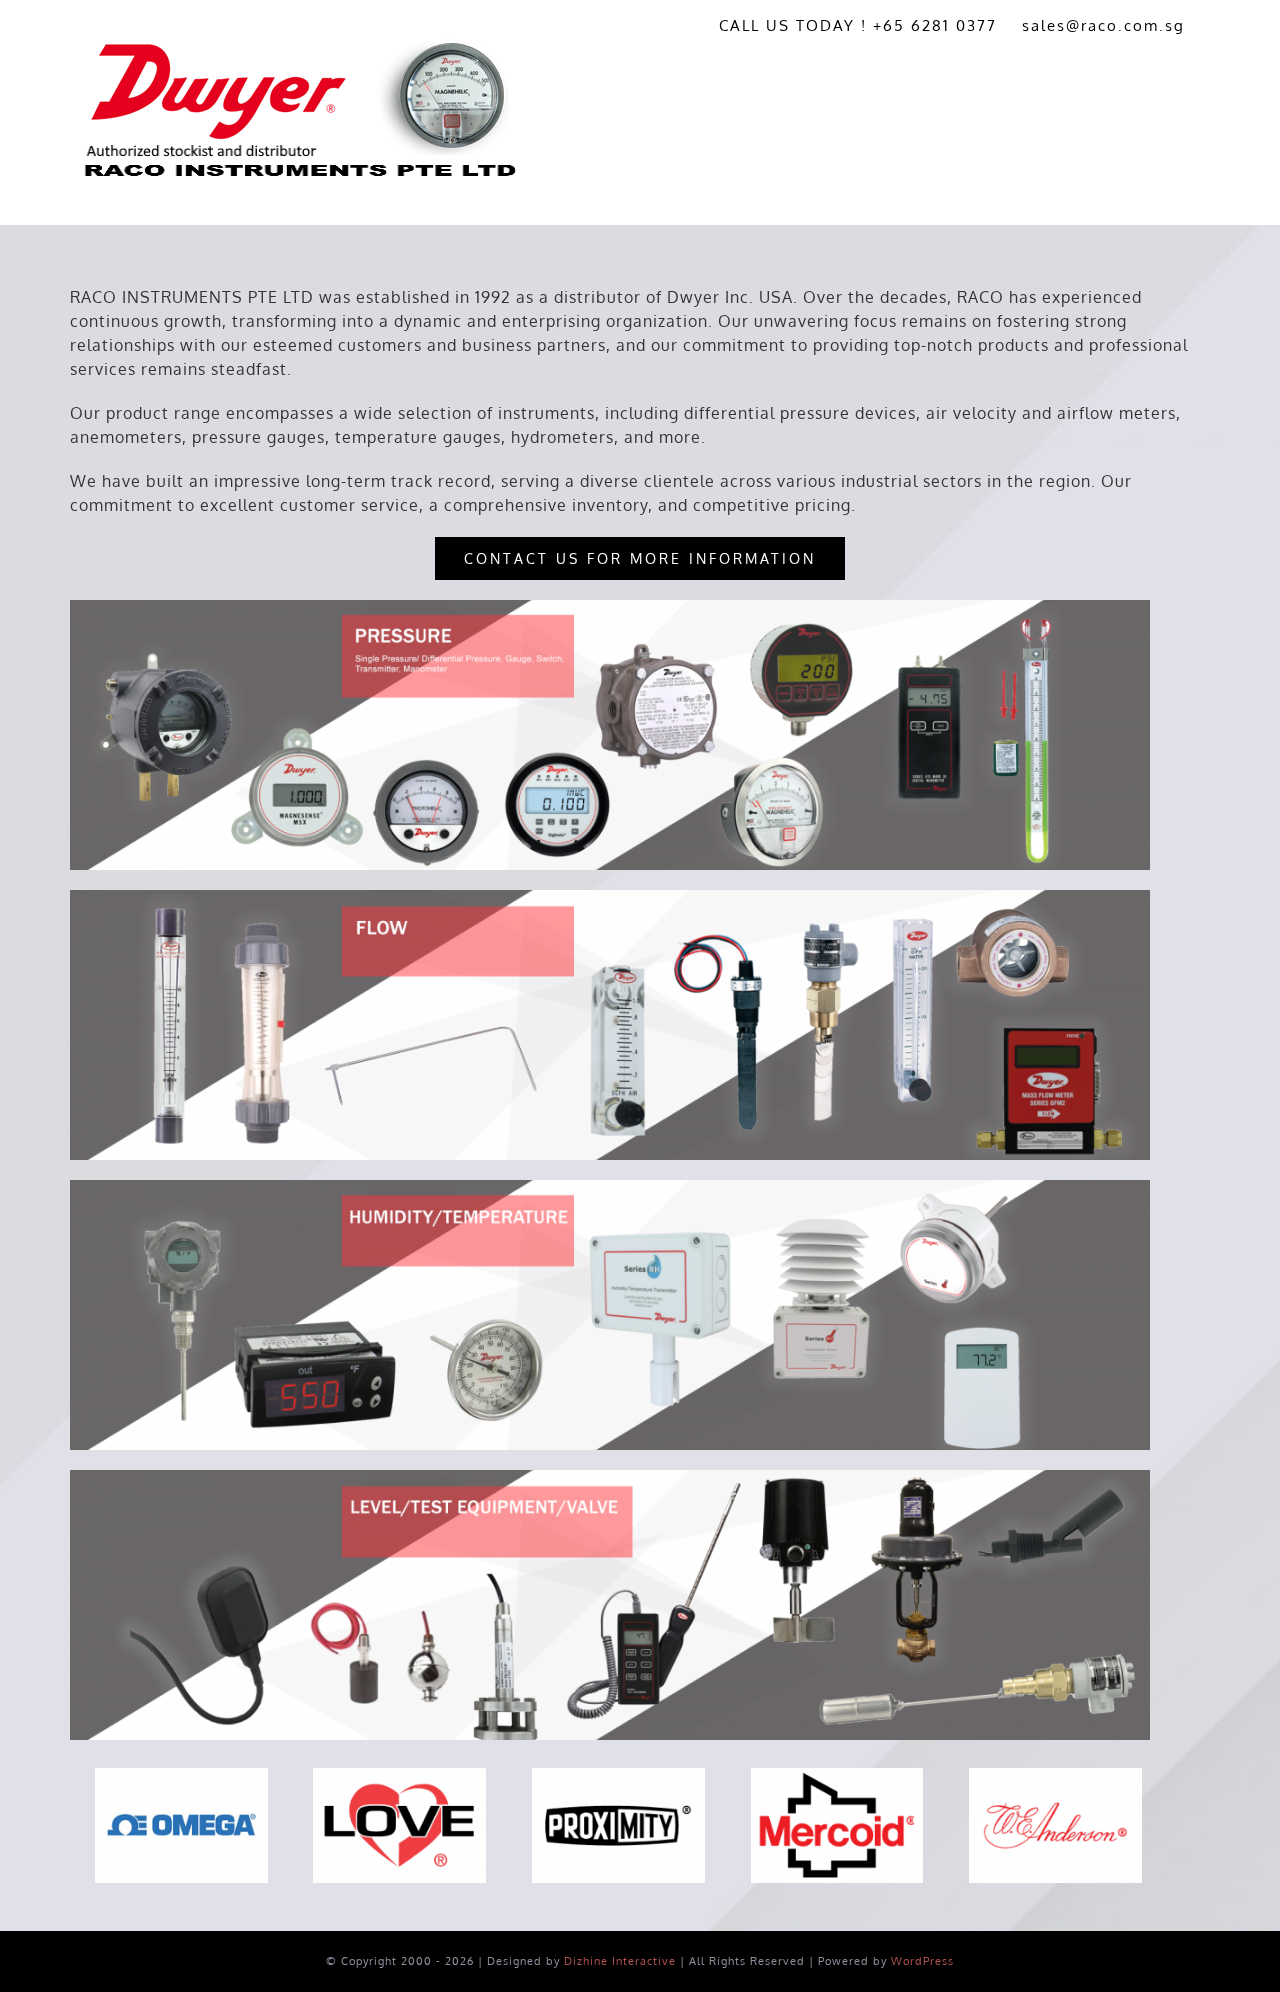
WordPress (922, 1961)
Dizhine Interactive (620, 1961)
